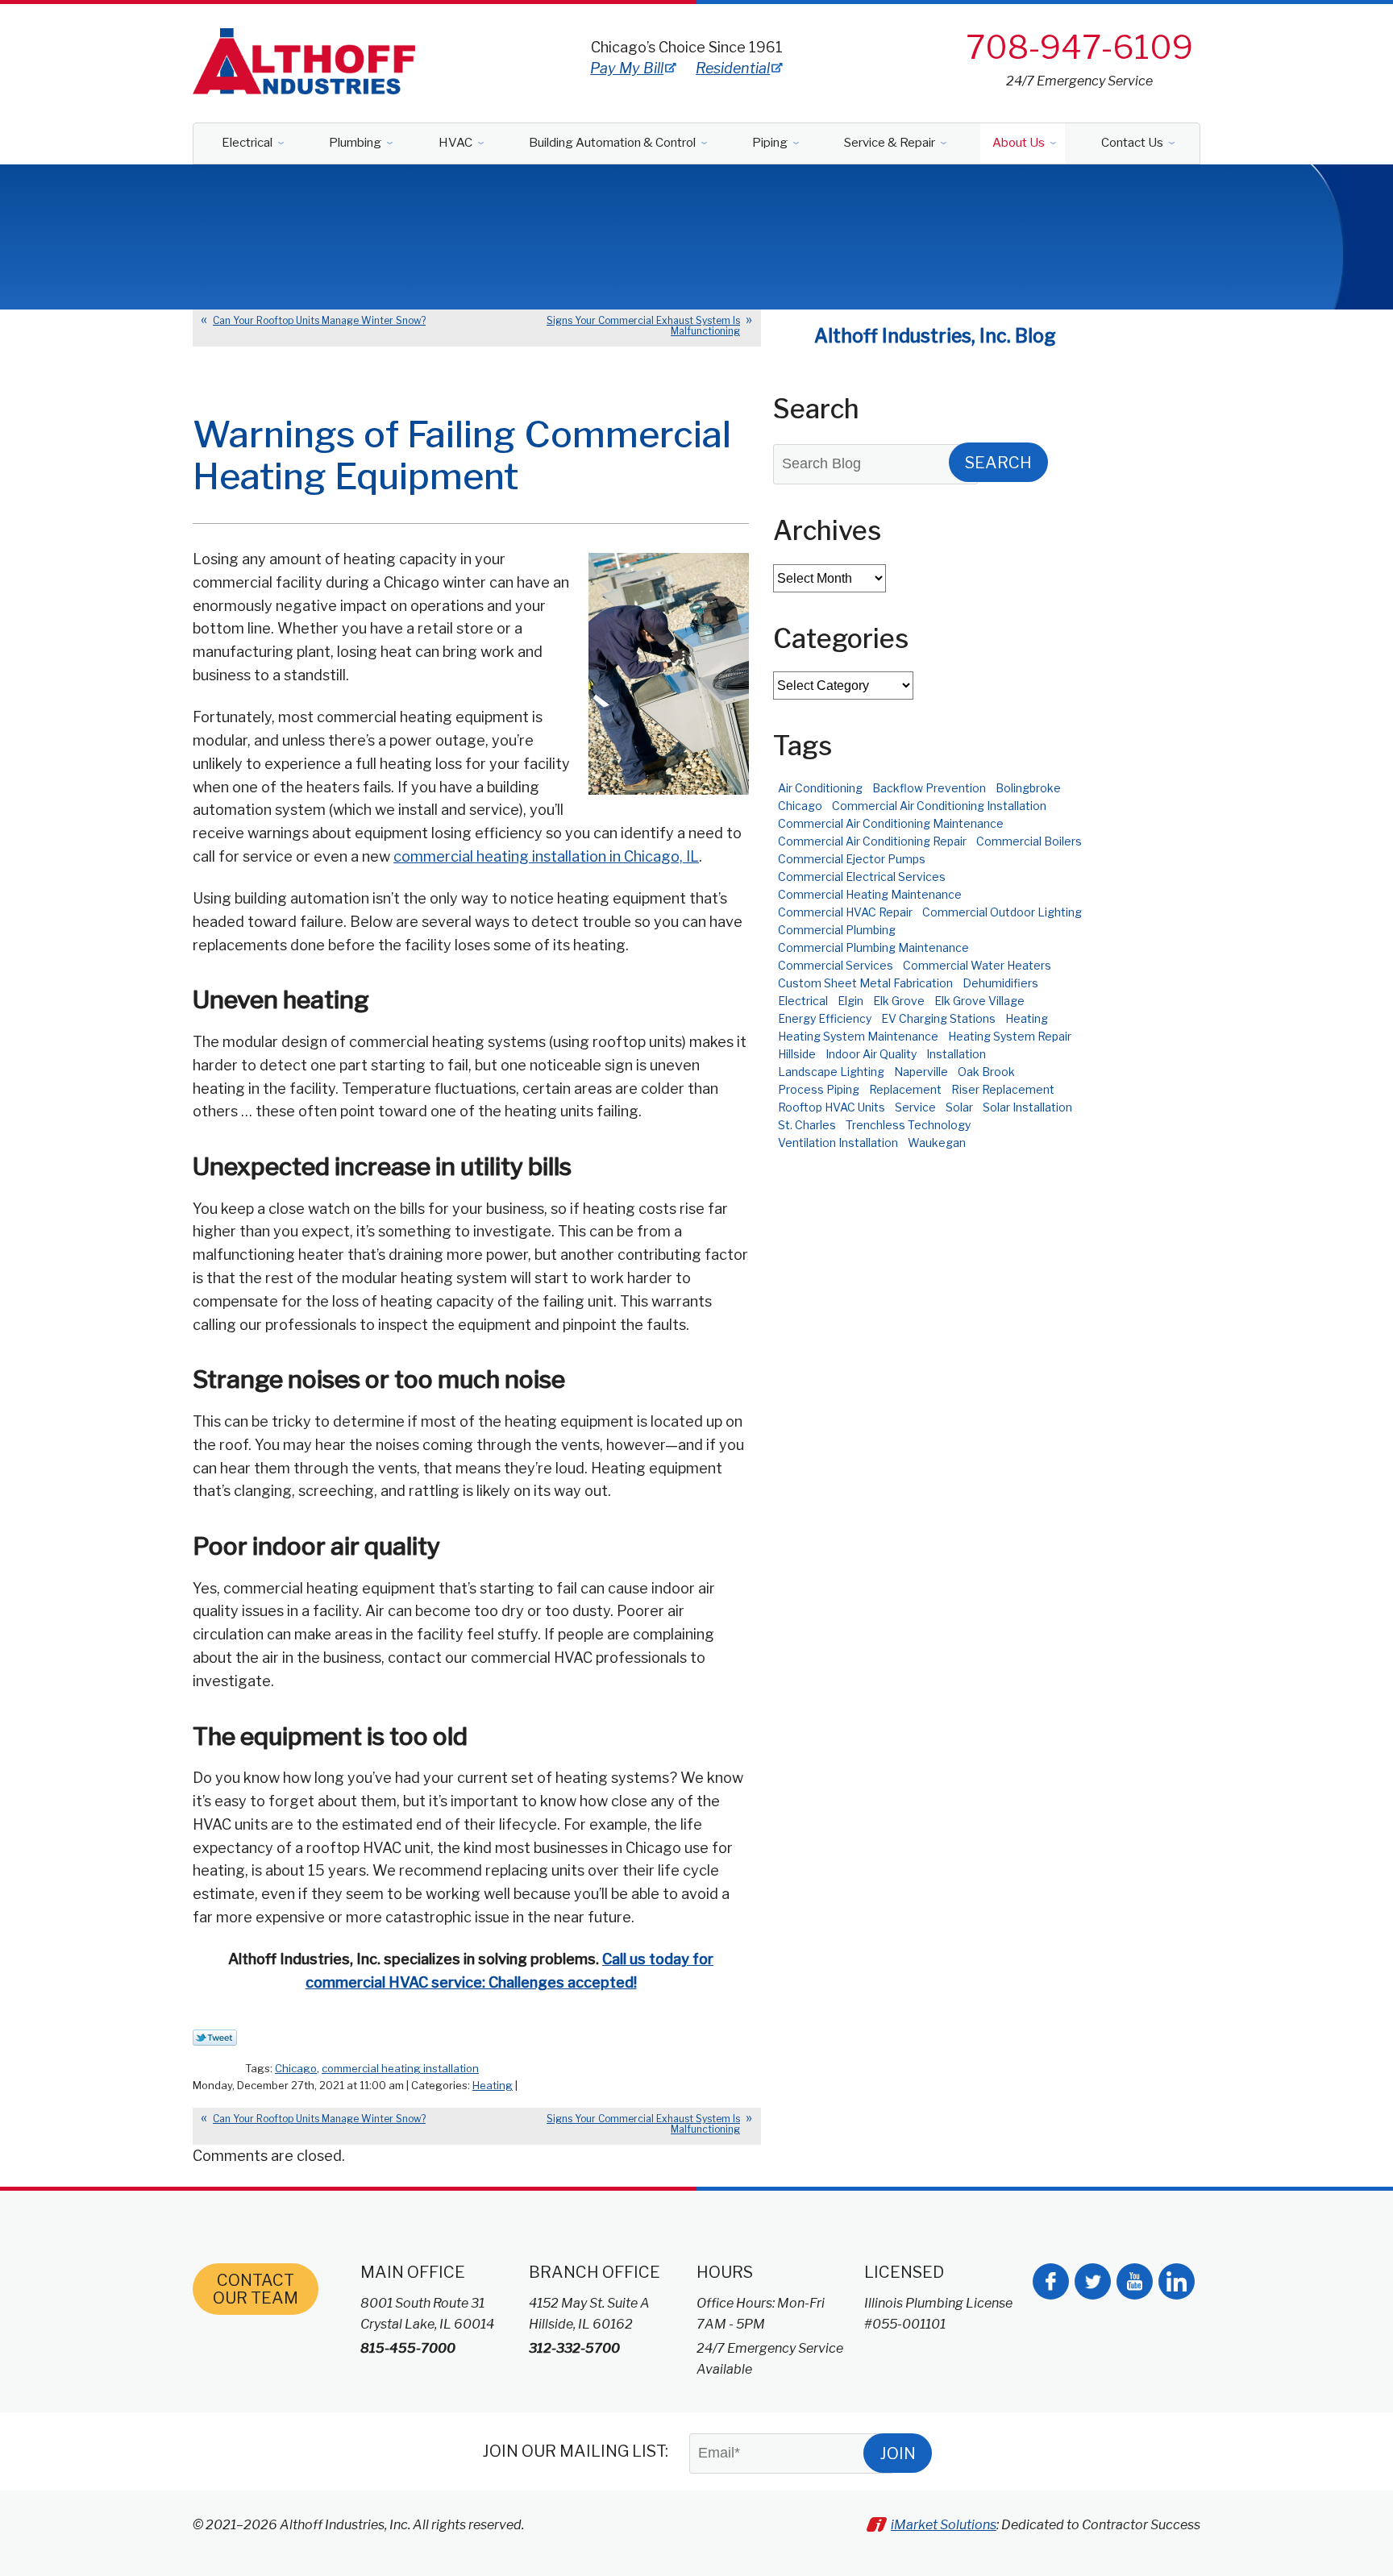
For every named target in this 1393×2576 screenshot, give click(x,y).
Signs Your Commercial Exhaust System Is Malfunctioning (643, 326)
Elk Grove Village (979, 1001)
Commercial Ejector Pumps (852, 859)
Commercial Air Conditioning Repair (872, 841)
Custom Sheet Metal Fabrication (865, 983)
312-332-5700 (574, 2348)
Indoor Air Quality (871, 1054)
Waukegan (937, 1143)
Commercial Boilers (1029, 841)
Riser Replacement (1003, 1089)
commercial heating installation (400, 2068)
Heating (493, 2085)
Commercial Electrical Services (862, 877)
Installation (956, 1054)
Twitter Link (215, 2038)
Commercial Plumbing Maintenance (873, 947)
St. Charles (807, 1125)
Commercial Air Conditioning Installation (939, 806)
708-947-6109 (1079, 47)
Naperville (921, 1072)
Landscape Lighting (831, 1072)
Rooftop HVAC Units (832, 1107)
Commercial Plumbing (837, 930)
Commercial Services (836, 965)
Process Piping (819, 1089)
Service (915, 1107)
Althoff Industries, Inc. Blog (935, 336)
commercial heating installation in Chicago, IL (546, 856)
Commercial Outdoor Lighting (1002, 912)
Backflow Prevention (929, 788)
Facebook (1051, 2281)
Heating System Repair (1010, 1036)
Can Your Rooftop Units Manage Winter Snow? (319, 320)
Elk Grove (899, 1001)
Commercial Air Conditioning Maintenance (891, 823)
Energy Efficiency (825, 1018)
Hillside (797, 1054)
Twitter (1093, 2281)
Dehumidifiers (1000, 983)
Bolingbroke (1028, 788)
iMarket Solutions (944, 2525)
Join (898, 2453)
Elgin (850, 1001)
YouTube (1135, 2281)
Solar (959, 1107)
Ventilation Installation (838, 1143)
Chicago (296, 2068)
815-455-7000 (408, 2348)
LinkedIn (1177, 2281)
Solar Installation (1027, 1107)
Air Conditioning (820, 788)
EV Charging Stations (938, 1018)
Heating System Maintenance (858, 1036)
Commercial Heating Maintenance (870, 894)
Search (998, 463)
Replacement (905, 1089)
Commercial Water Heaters (977, 965)
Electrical (803, 1001)
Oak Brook (986, 1072)
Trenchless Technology (908, 1125)
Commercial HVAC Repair (845, 912)
